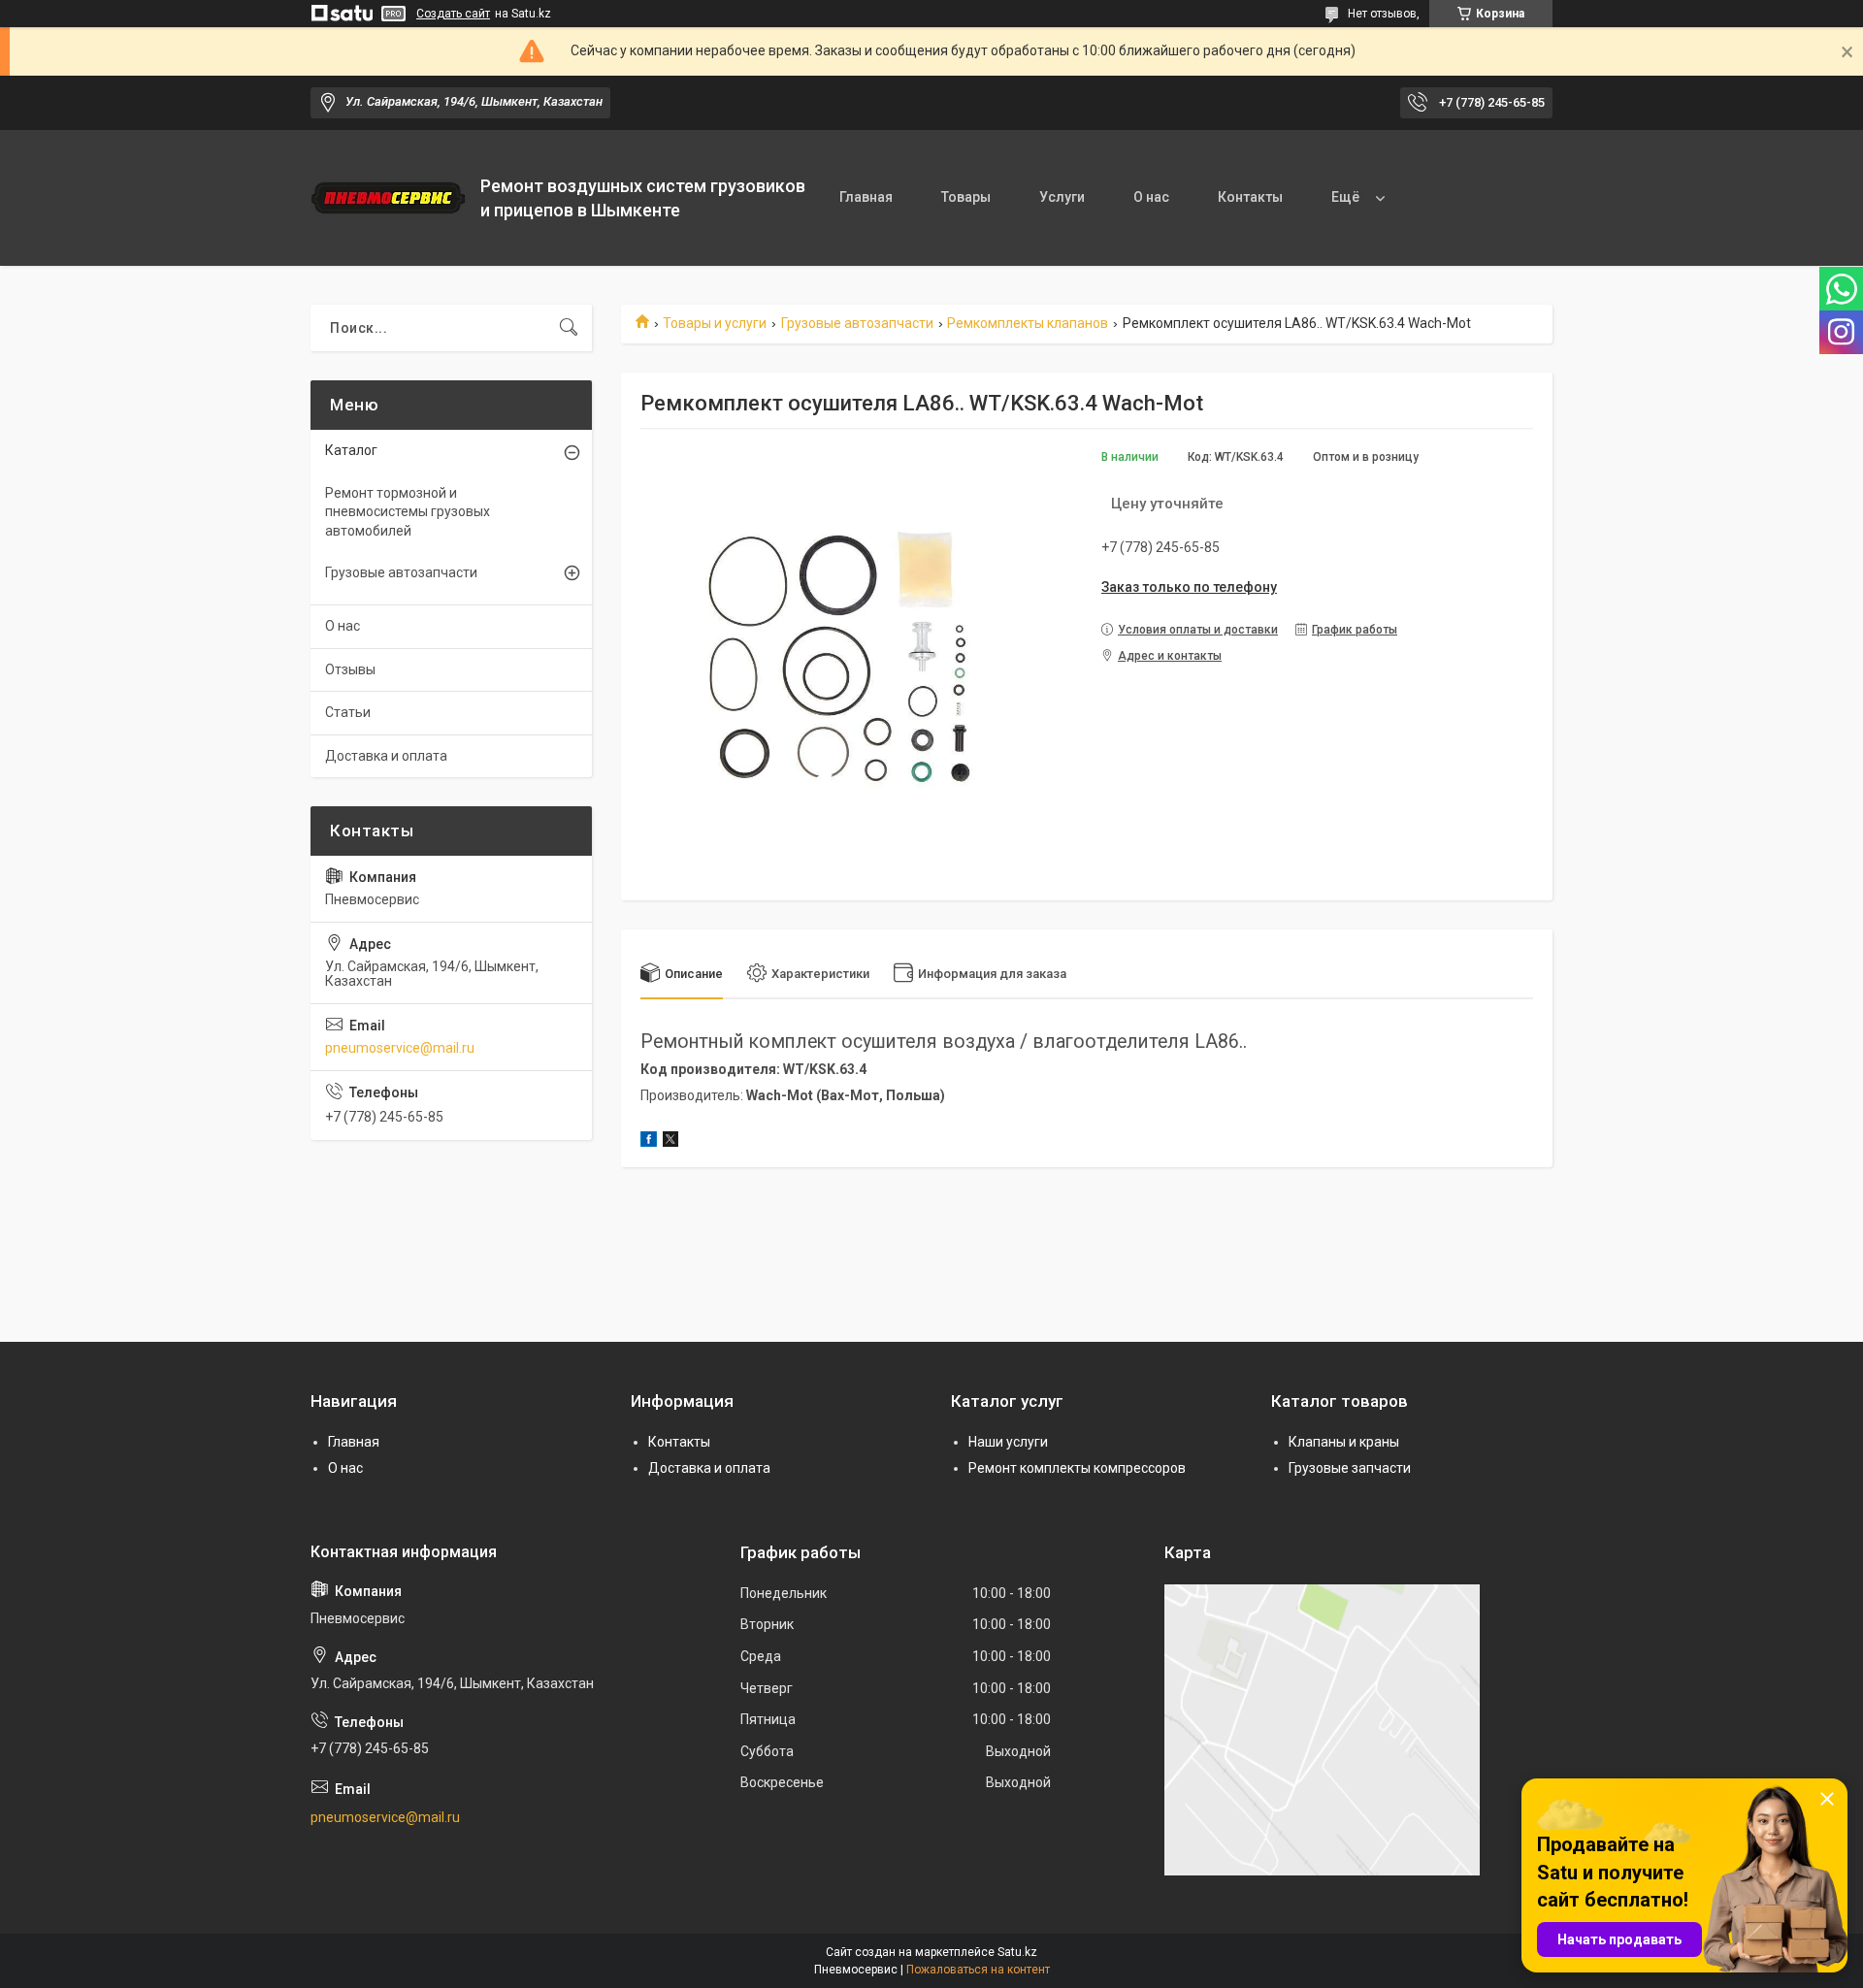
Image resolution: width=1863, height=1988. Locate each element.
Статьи (348, 712)
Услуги (1062, 197)
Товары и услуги (715, 323)
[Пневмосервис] (388, 198)
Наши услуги (1008, 1442)
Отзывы (350, 669)
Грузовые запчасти (1350, 1468)
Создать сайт (453, 14)
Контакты (1250, 197)
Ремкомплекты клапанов (1028, 323)
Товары (966, 197)
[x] (670, 1142)
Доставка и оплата (386, 756)
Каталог (351, 450)
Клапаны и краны (1344, 1442)
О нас (1151, 197)
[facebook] (649, 1142)
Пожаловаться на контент (978, 1970)
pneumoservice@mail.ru (400, 1048)
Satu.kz (1017, 1952)
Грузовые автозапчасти (857, 323)
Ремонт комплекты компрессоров (1077, 1468)
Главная (866, 197)
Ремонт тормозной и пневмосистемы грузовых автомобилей (408, 512)
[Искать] (569, 328)
